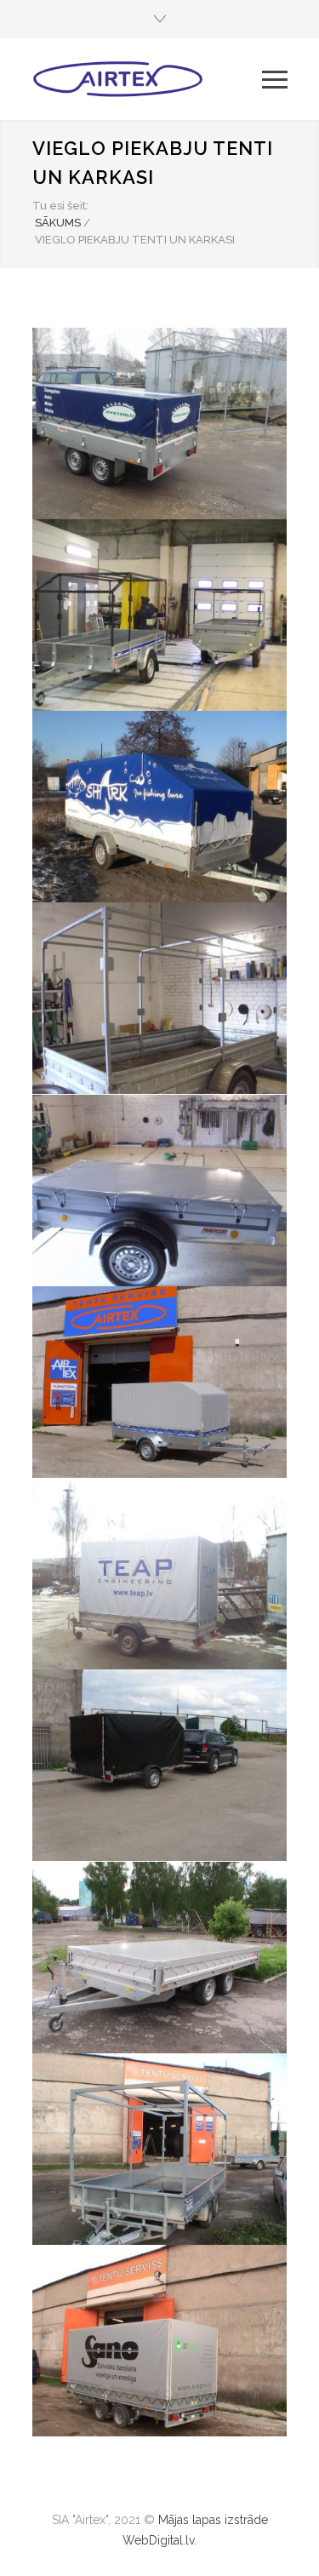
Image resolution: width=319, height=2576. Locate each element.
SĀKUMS (58, 223)
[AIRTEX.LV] (147, 79)
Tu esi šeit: (60, 206)
